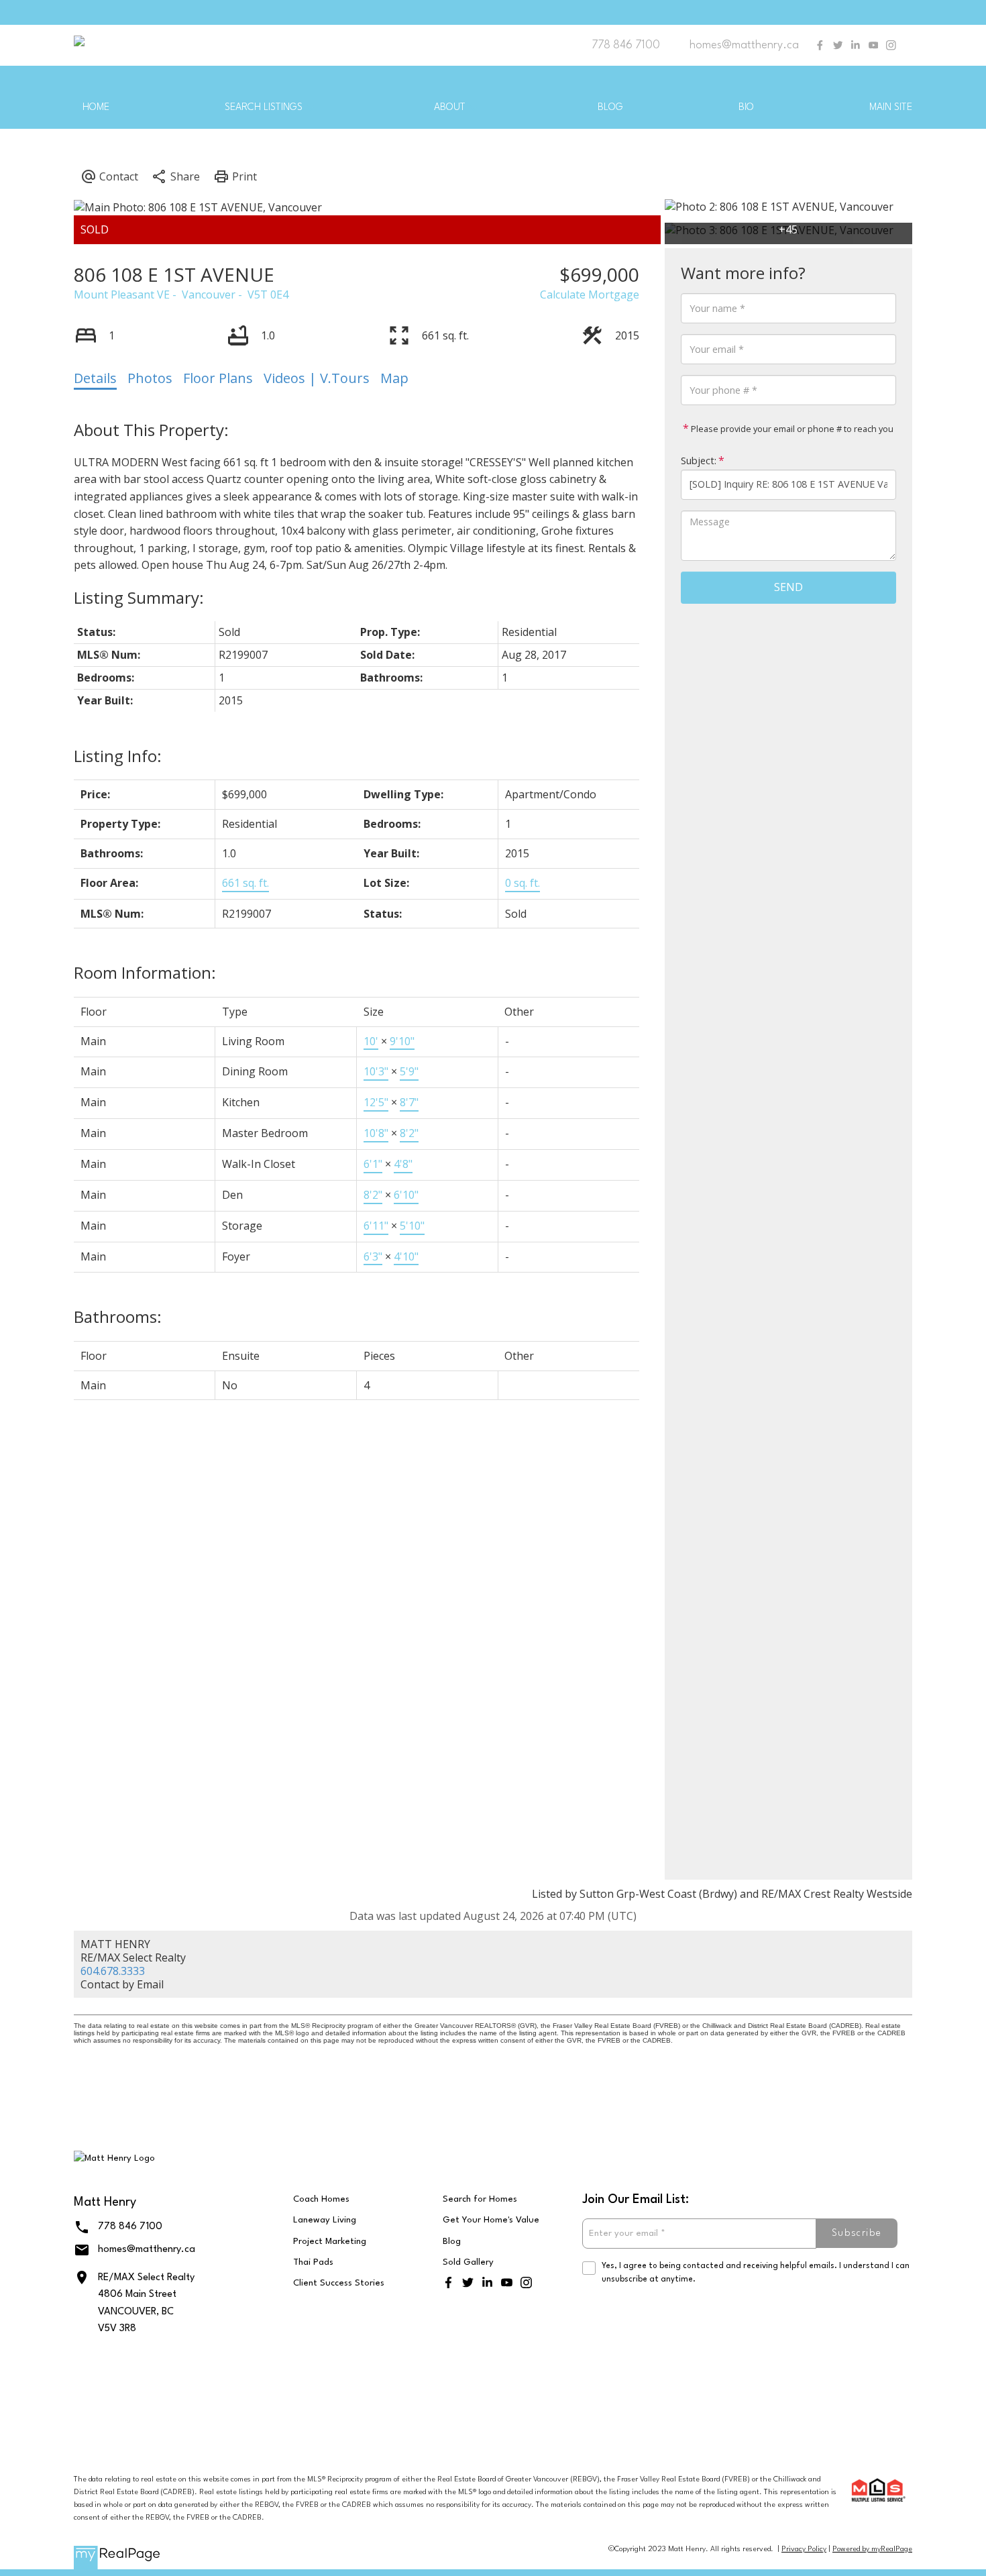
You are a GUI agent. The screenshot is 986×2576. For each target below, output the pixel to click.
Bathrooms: (118, 1317)
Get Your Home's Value (491, 2220)
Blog (452, 2242)
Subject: (699, 460)
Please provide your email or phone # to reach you (791, 428)
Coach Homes (321, 2199)
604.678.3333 (113, 1971)
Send (788, 587)
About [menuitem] (450, 108)
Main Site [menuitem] (891, 108)
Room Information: (145, 972)
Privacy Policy (804, 2550)
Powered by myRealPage (872, 2550)
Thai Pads (313, 2262)
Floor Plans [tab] (218, 378)
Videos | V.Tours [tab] (317, 378)
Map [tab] (394, 378)
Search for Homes (480, 2199)
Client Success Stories (339, 2283)
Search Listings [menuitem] (264, 108)
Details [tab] (95, 378)
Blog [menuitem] (610, 108)
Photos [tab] (150, 378)
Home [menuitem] (96, 108)
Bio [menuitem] (746, 108)
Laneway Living (325, 2220)
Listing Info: (118, 756)
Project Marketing (330, 2242)
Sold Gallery (468, 2262)
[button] (820, 45)
